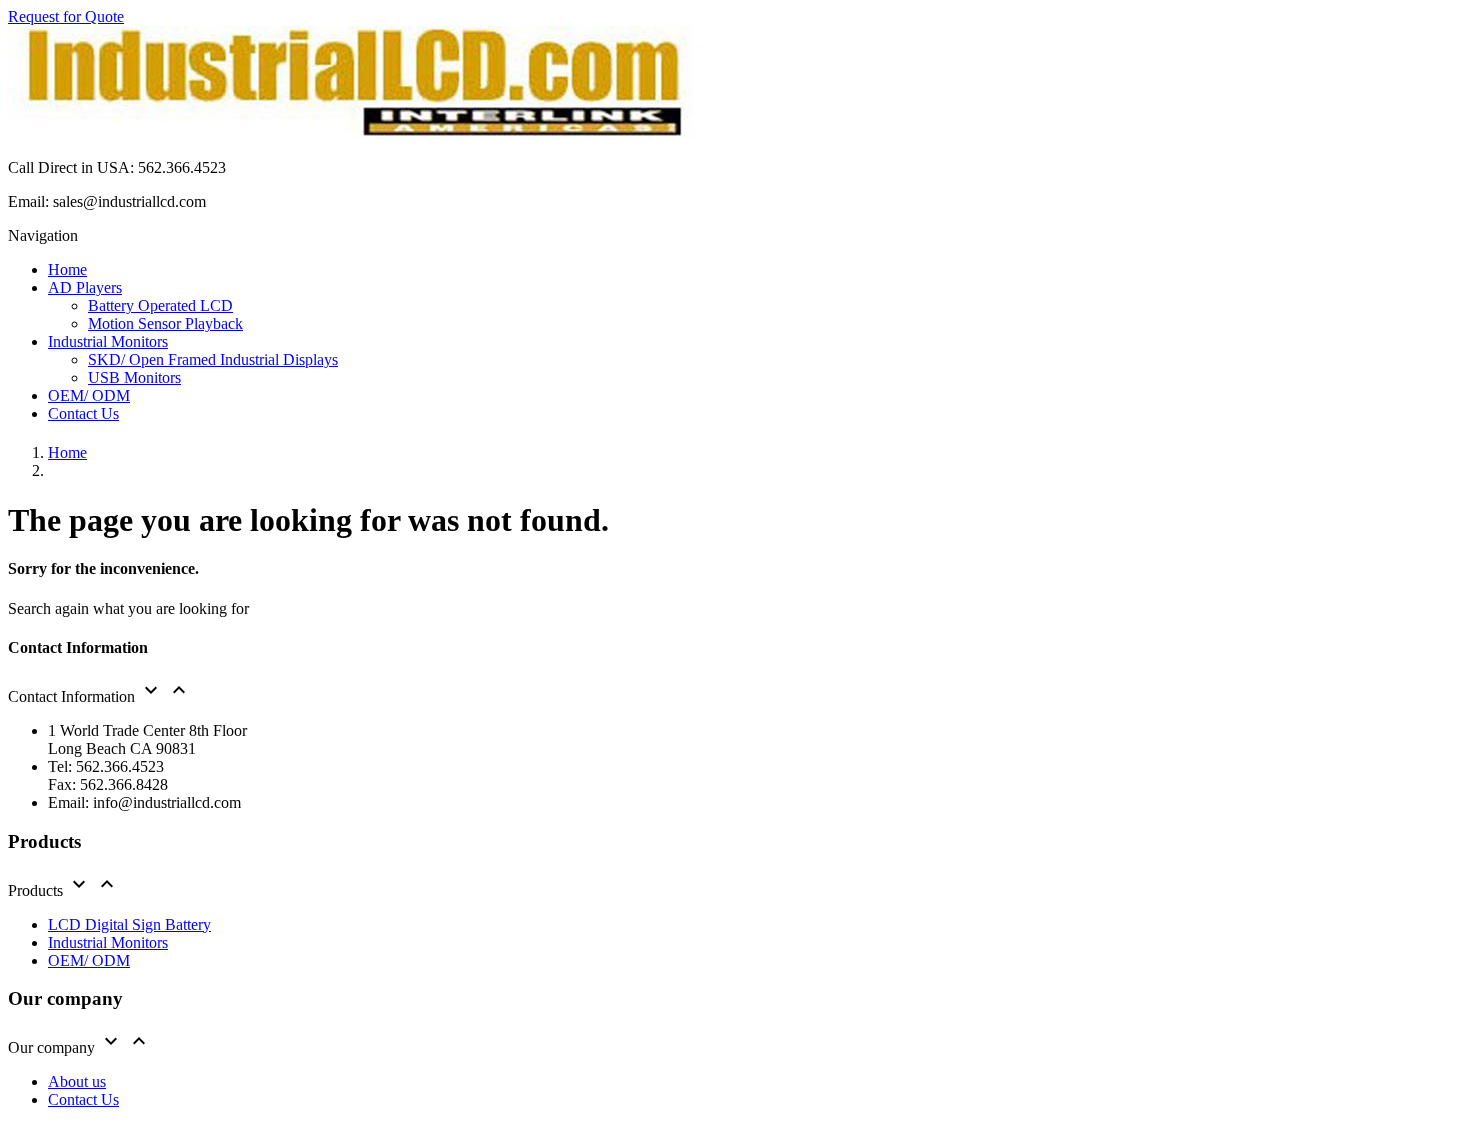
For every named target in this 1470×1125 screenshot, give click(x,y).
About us (77, 1081)
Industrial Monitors (108, 942)
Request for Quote (66, 16)
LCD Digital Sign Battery (129, 924)
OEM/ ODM (89, 960)
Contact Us (83, 1099)
